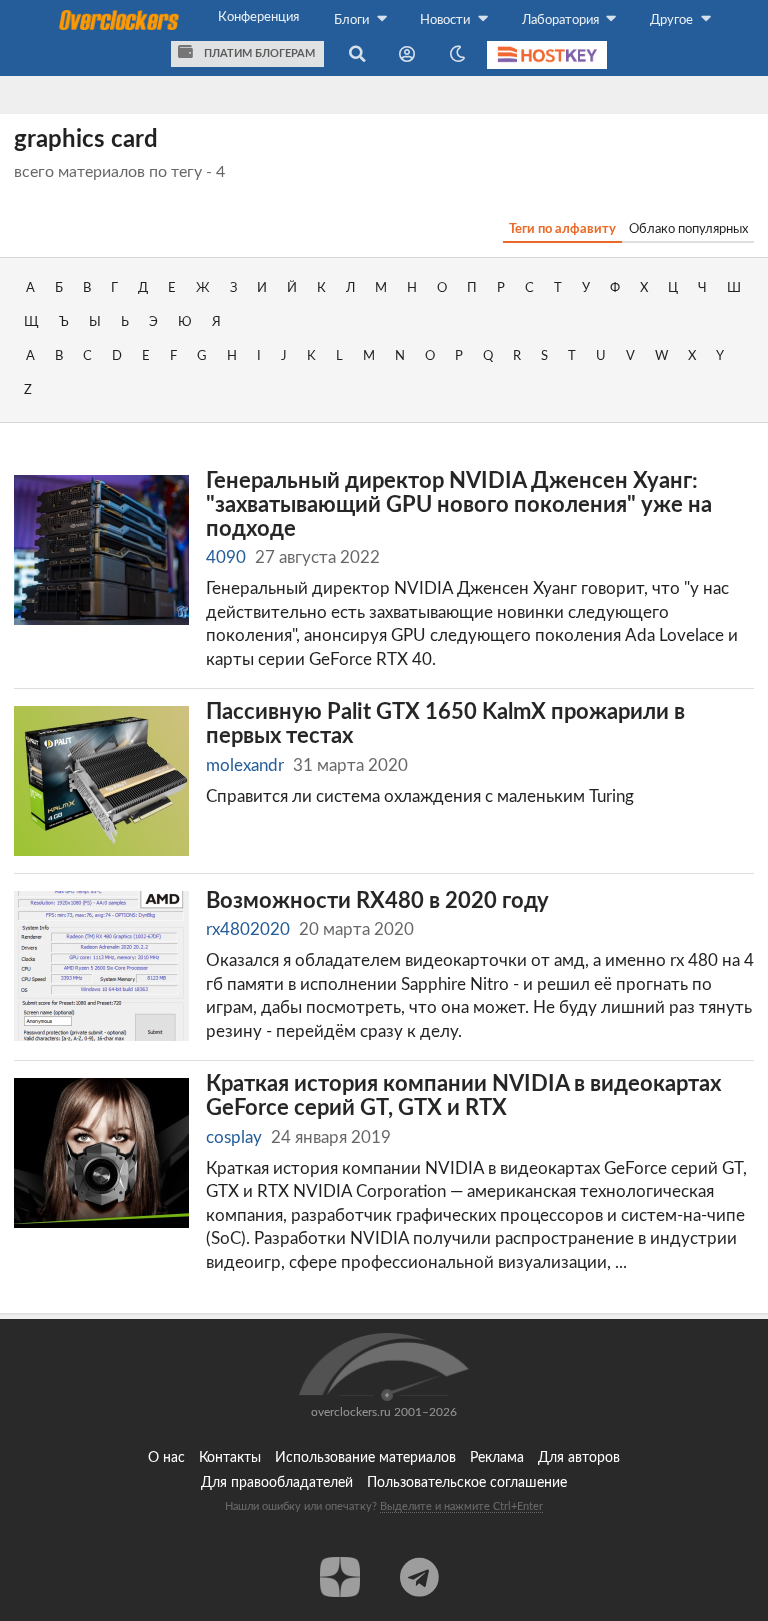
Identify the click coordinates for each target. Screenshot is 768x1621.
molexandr (245, 765)
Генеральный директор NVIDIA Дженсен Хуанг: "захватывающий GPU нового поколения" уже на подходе (459, 505)
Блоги (353, 20)
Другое (673, 20)
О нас (166, 1458)
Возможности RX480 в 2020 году (377, 901)
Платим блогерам (258, 53)
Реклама (497, 1458)
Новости (446, 20)
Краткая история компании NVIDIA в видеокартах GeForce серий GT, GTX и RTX (463, 1096)
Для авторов (579, 1458)
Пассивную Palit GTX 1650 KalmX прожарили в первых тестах (445, 724)
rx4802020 (248, 929)
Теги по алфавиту (562, 229)
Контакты (230, 1458)
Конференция (258, 17)
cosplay (234, 1137)
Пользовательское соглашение (467, 1483)
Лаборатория (562, 20)
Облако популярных (688, 229)
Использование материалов (365, 1458)
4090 (226, 557)
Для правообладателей (277, 1483)
